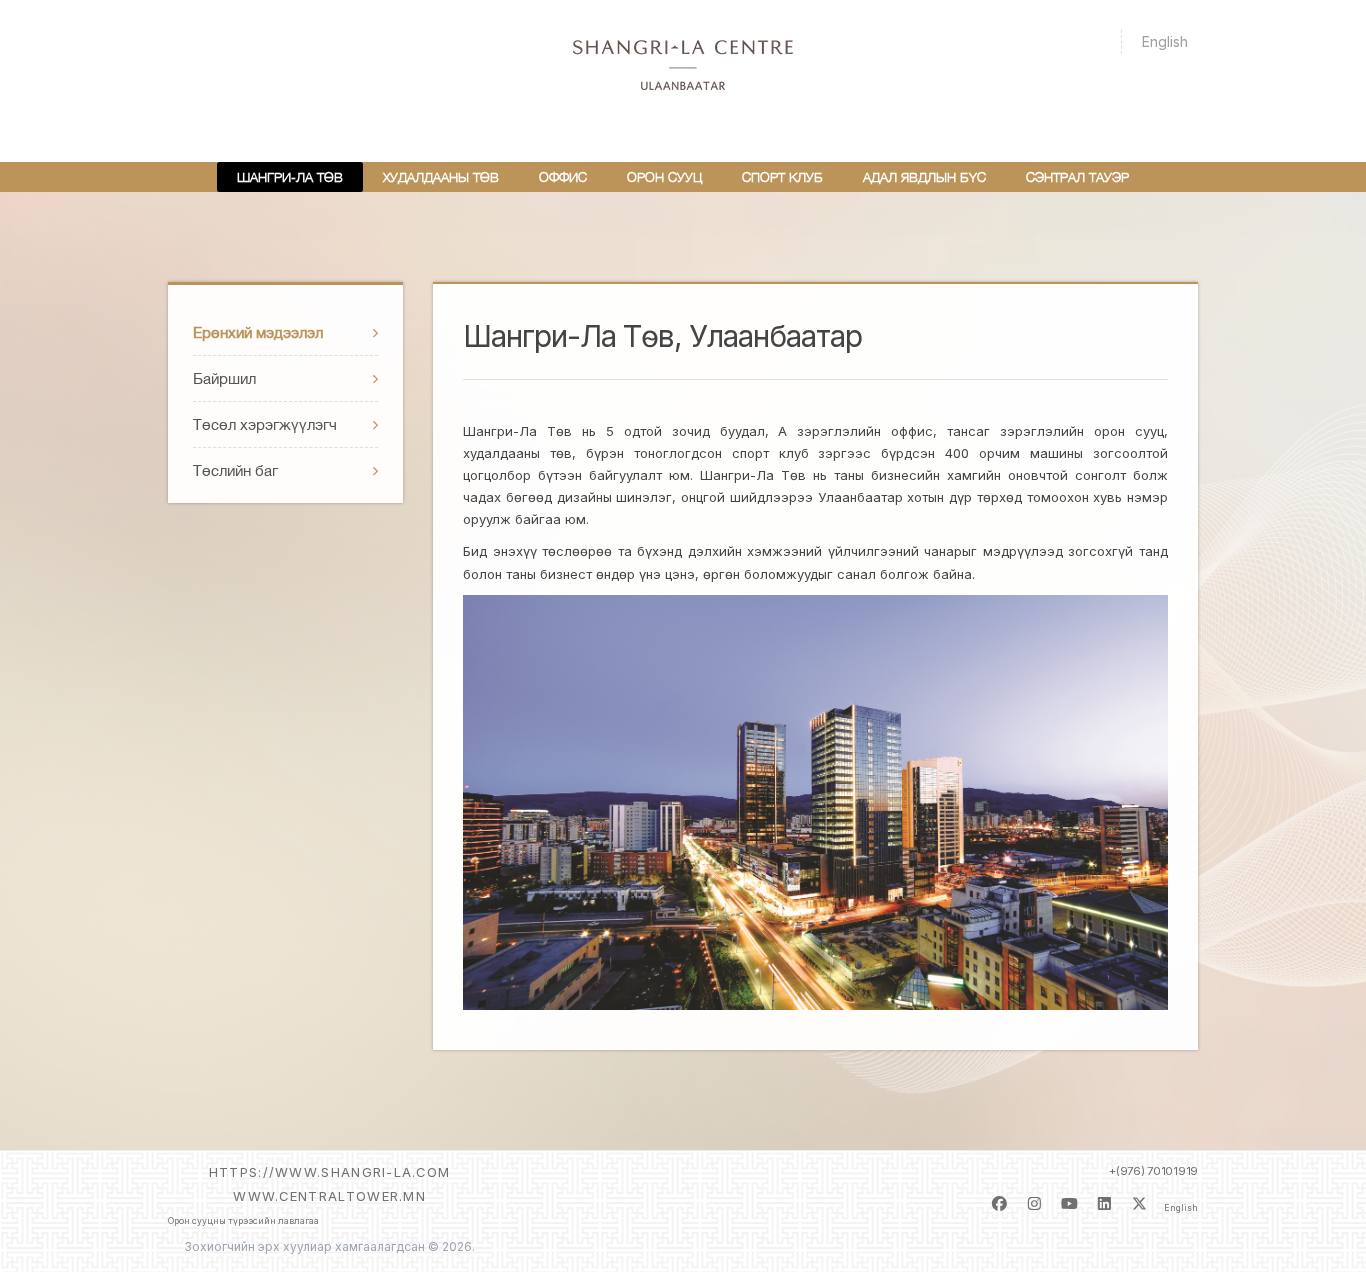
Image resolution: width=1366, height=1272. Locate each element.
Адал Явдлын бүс (924, 177)
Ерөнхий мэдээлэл (258, 332)
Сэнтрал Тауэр (1077, 177)
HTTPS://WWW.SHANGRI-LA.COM (330, 1172)
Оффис (563, 177)
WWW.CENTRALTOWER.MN (329, 1196)
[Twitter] (1139, 1208)
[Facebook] (999, 1208)
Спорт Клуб (782, 177)
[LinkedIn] (1104, 1208)
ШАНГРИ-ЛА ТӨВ (290, 177)
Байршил (224, 378)
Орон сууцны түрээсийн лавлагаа (243, 1221)
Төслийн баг (235, 470)
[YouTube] (1069, 1208)
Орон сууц (664, 177)
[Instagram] (1034, 1208)
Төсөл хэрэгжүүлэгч (265, 424)
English (1165, 41)
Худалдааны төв (441, 177)
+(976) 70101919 (1153, 1171)
